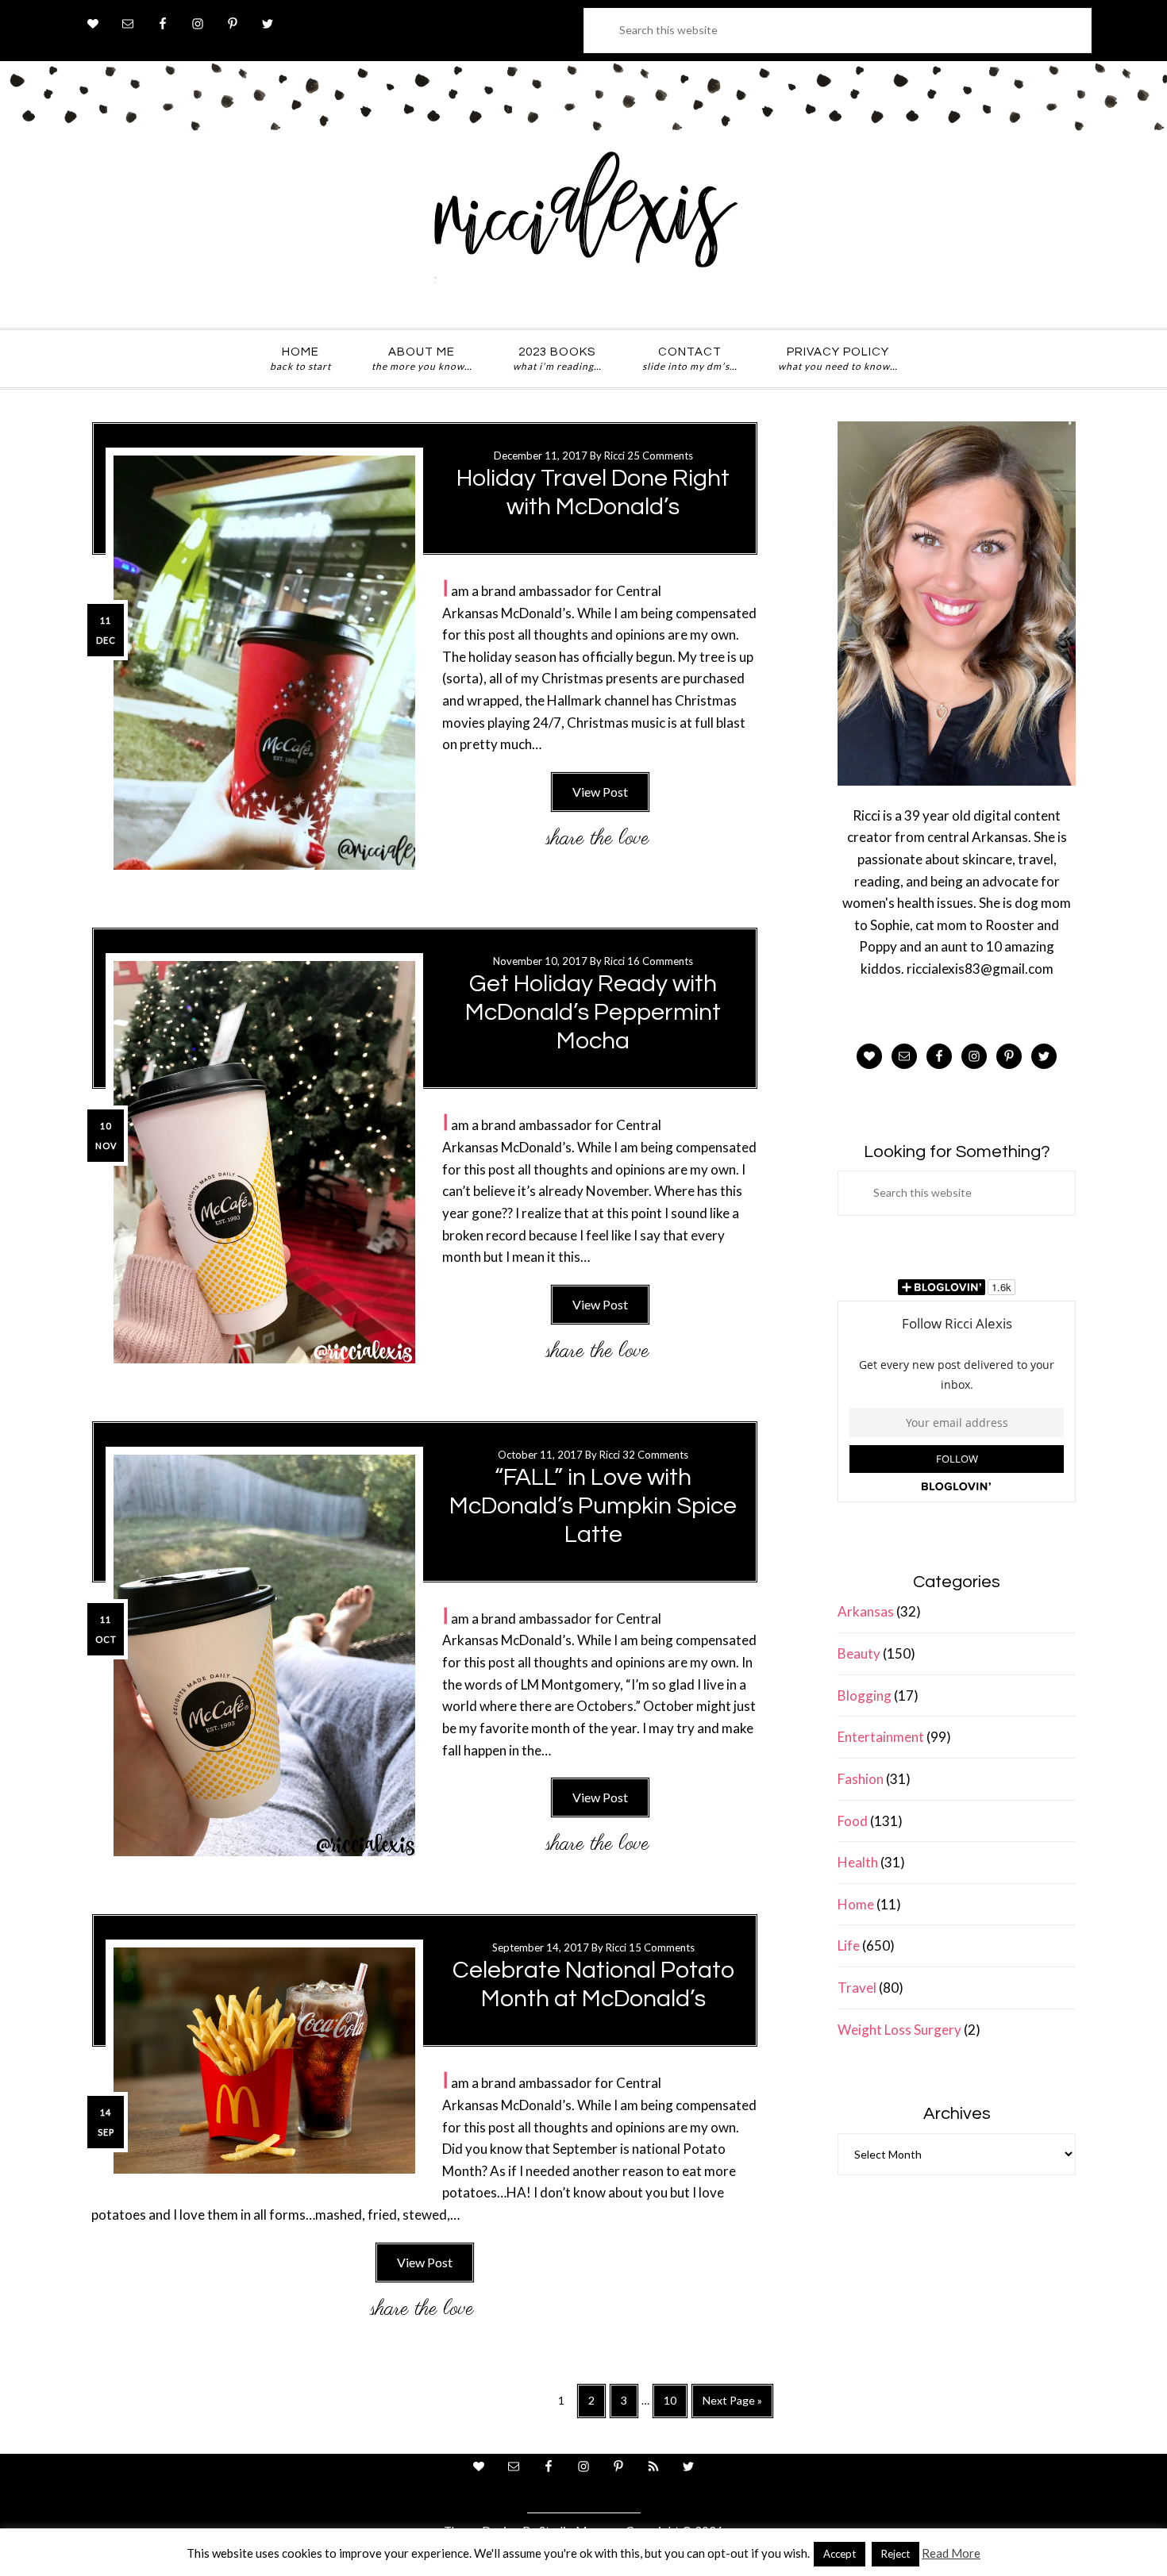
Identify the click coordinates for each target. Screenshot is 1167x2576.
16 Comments (660, 961)
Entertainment (881, 1737)
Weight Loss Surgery (899, 2030)
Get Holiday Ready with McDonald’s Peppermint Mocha (593, 1012)
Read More (951, 2553)
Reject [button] (895, 2554)
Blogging (865, 1696)
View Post (600, 792)
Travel (857, 1988)
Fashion (861, 1779)
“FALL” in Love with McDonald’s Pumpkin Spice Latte (593, 1506)
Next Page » (732, 2406)
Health (858, 1862)
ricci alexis (583, 225)
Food (853, 1821)
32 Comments (655, 1455)
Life (849, 1945)
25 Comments (660, 456)
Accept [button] (840, 2554)
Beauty (859, 1653)
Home (856, 1904)
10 (675, 2406)
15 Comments (662, 1947)
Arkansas (866, 1611)
